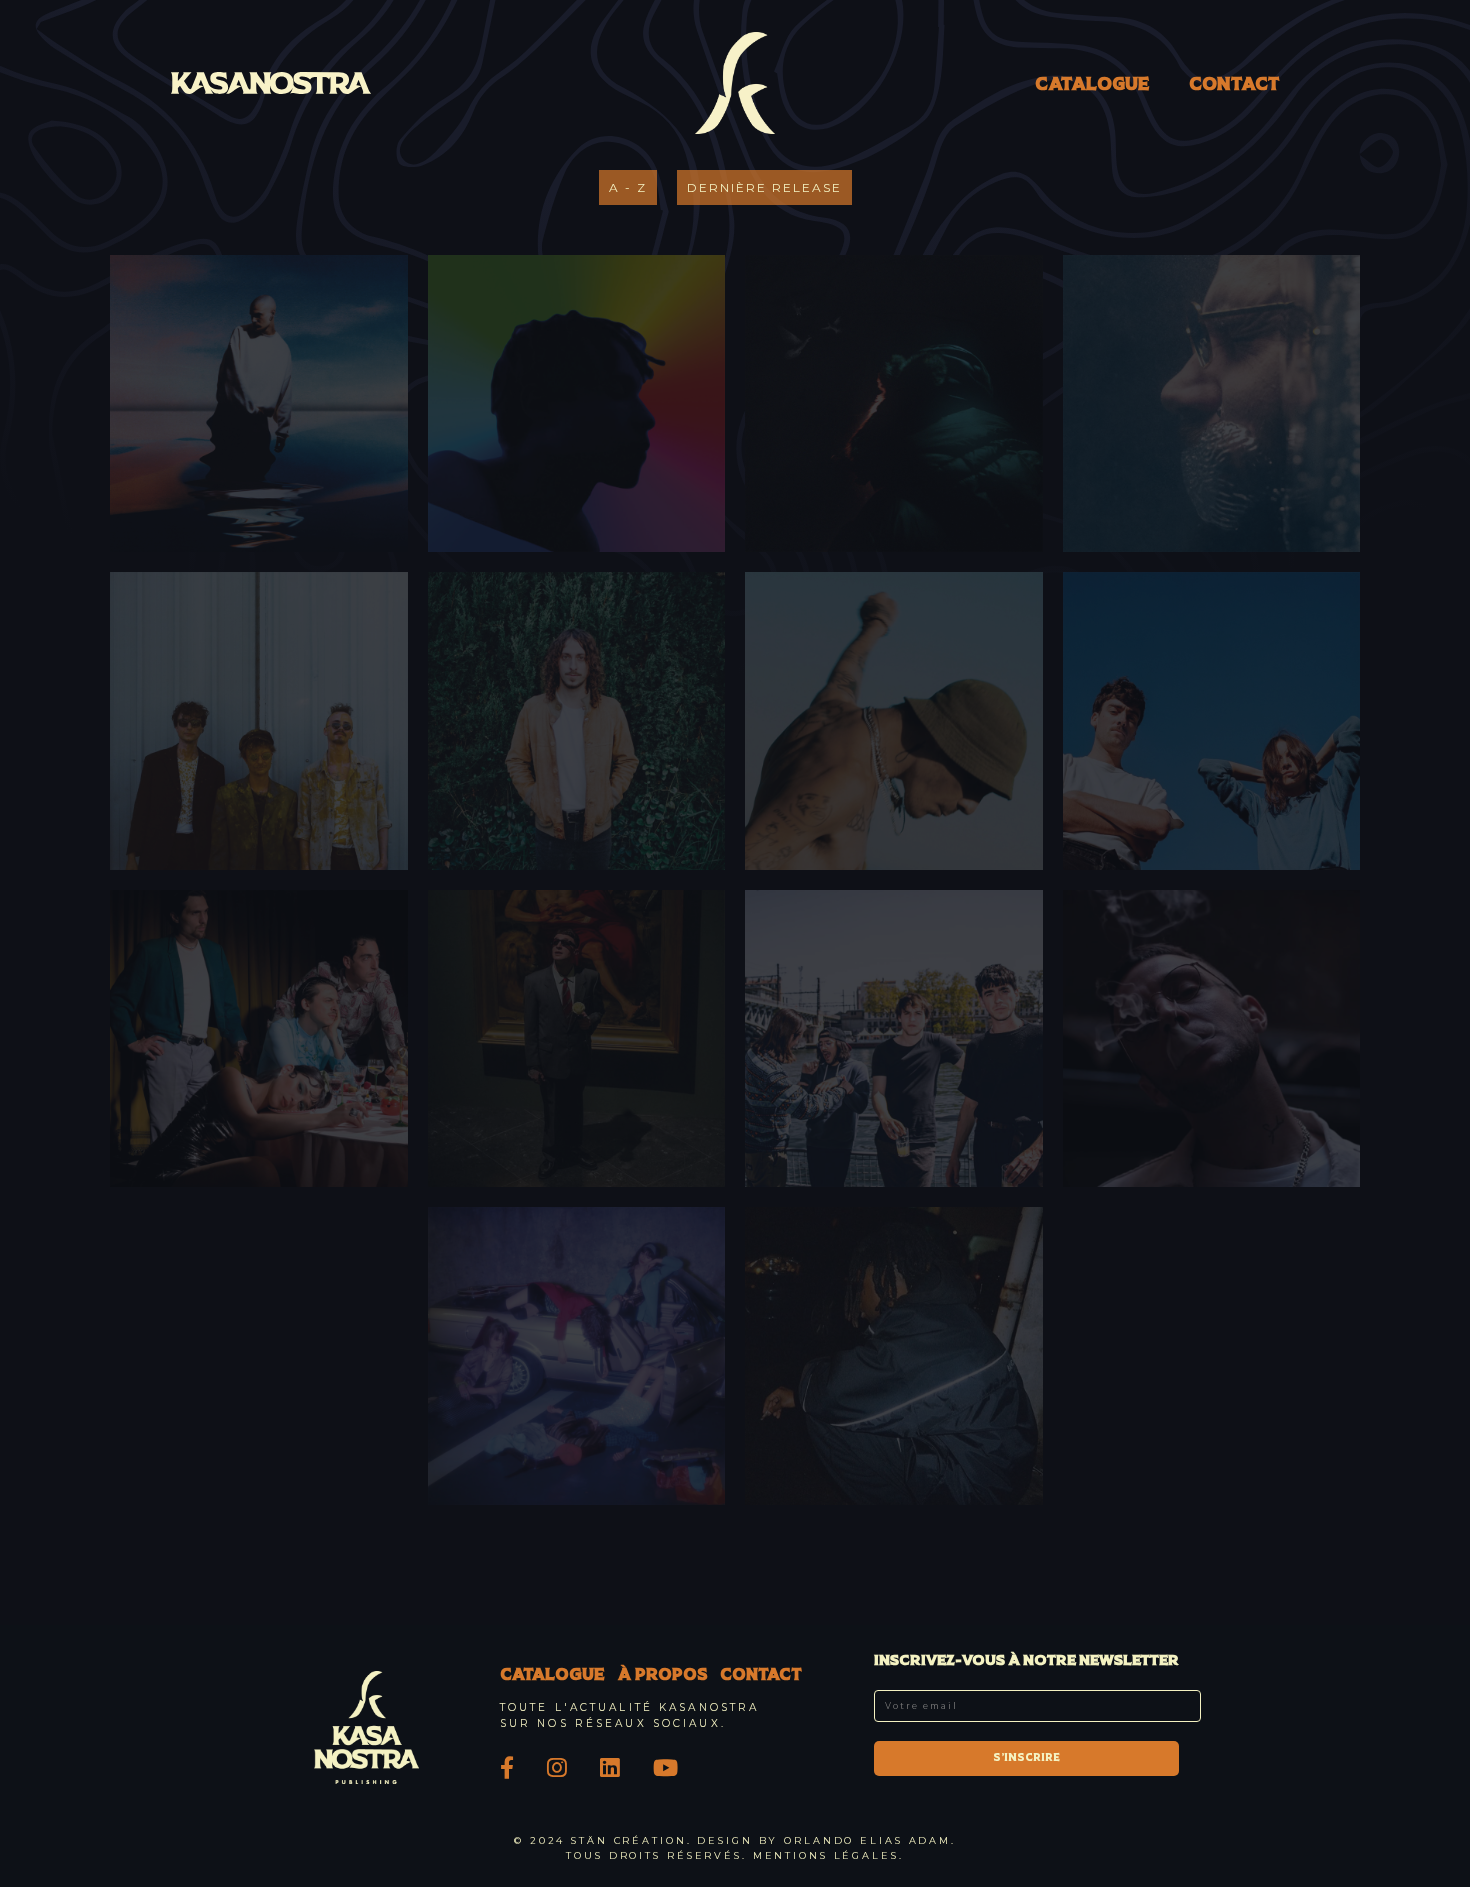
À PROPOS (663, 1676)
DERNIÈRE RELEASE (764, 187)
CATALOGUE (1092, 85)
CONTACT (1234, 85)
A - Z (628, 187)
